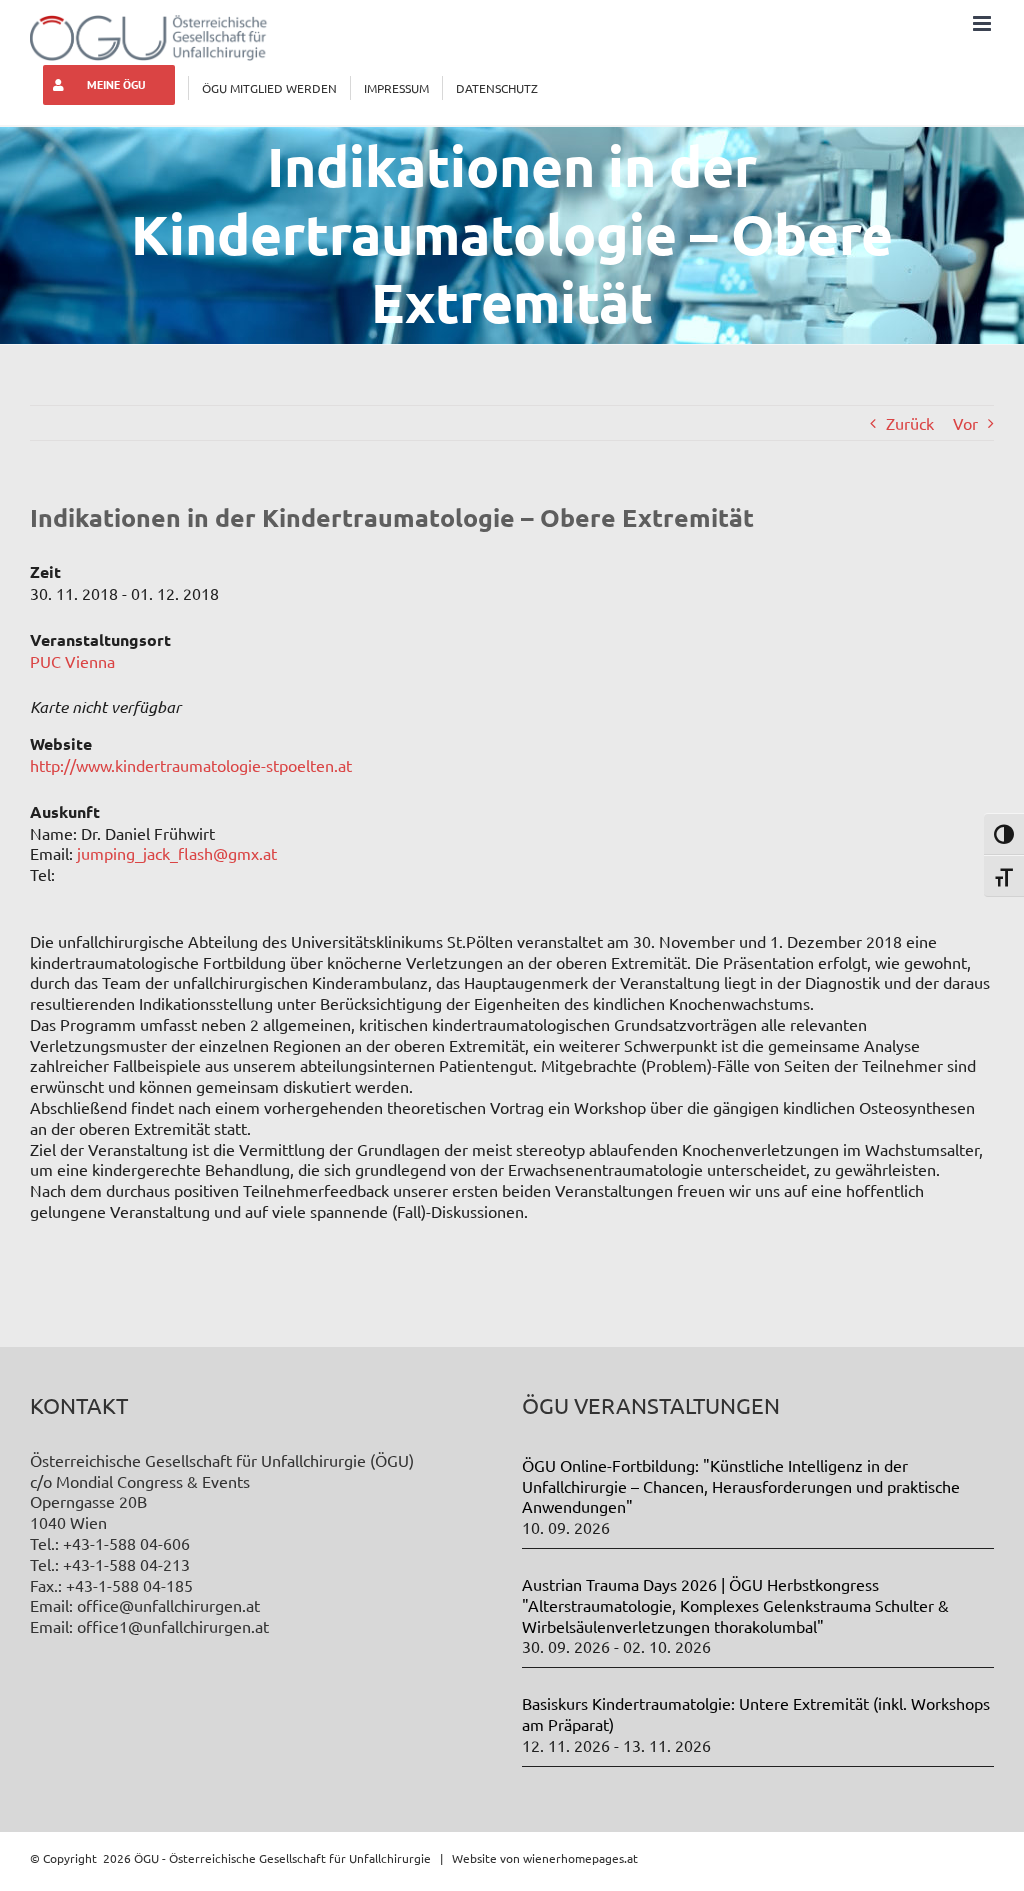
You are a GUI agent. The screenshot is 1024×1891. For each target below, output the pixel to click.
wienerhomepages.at (580, 1858)
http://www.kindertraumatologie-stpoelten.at (191, 765)
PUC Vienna (72, 661)
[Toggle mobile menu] (983, 23)
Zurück (910, 423)
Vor (965, 423)
